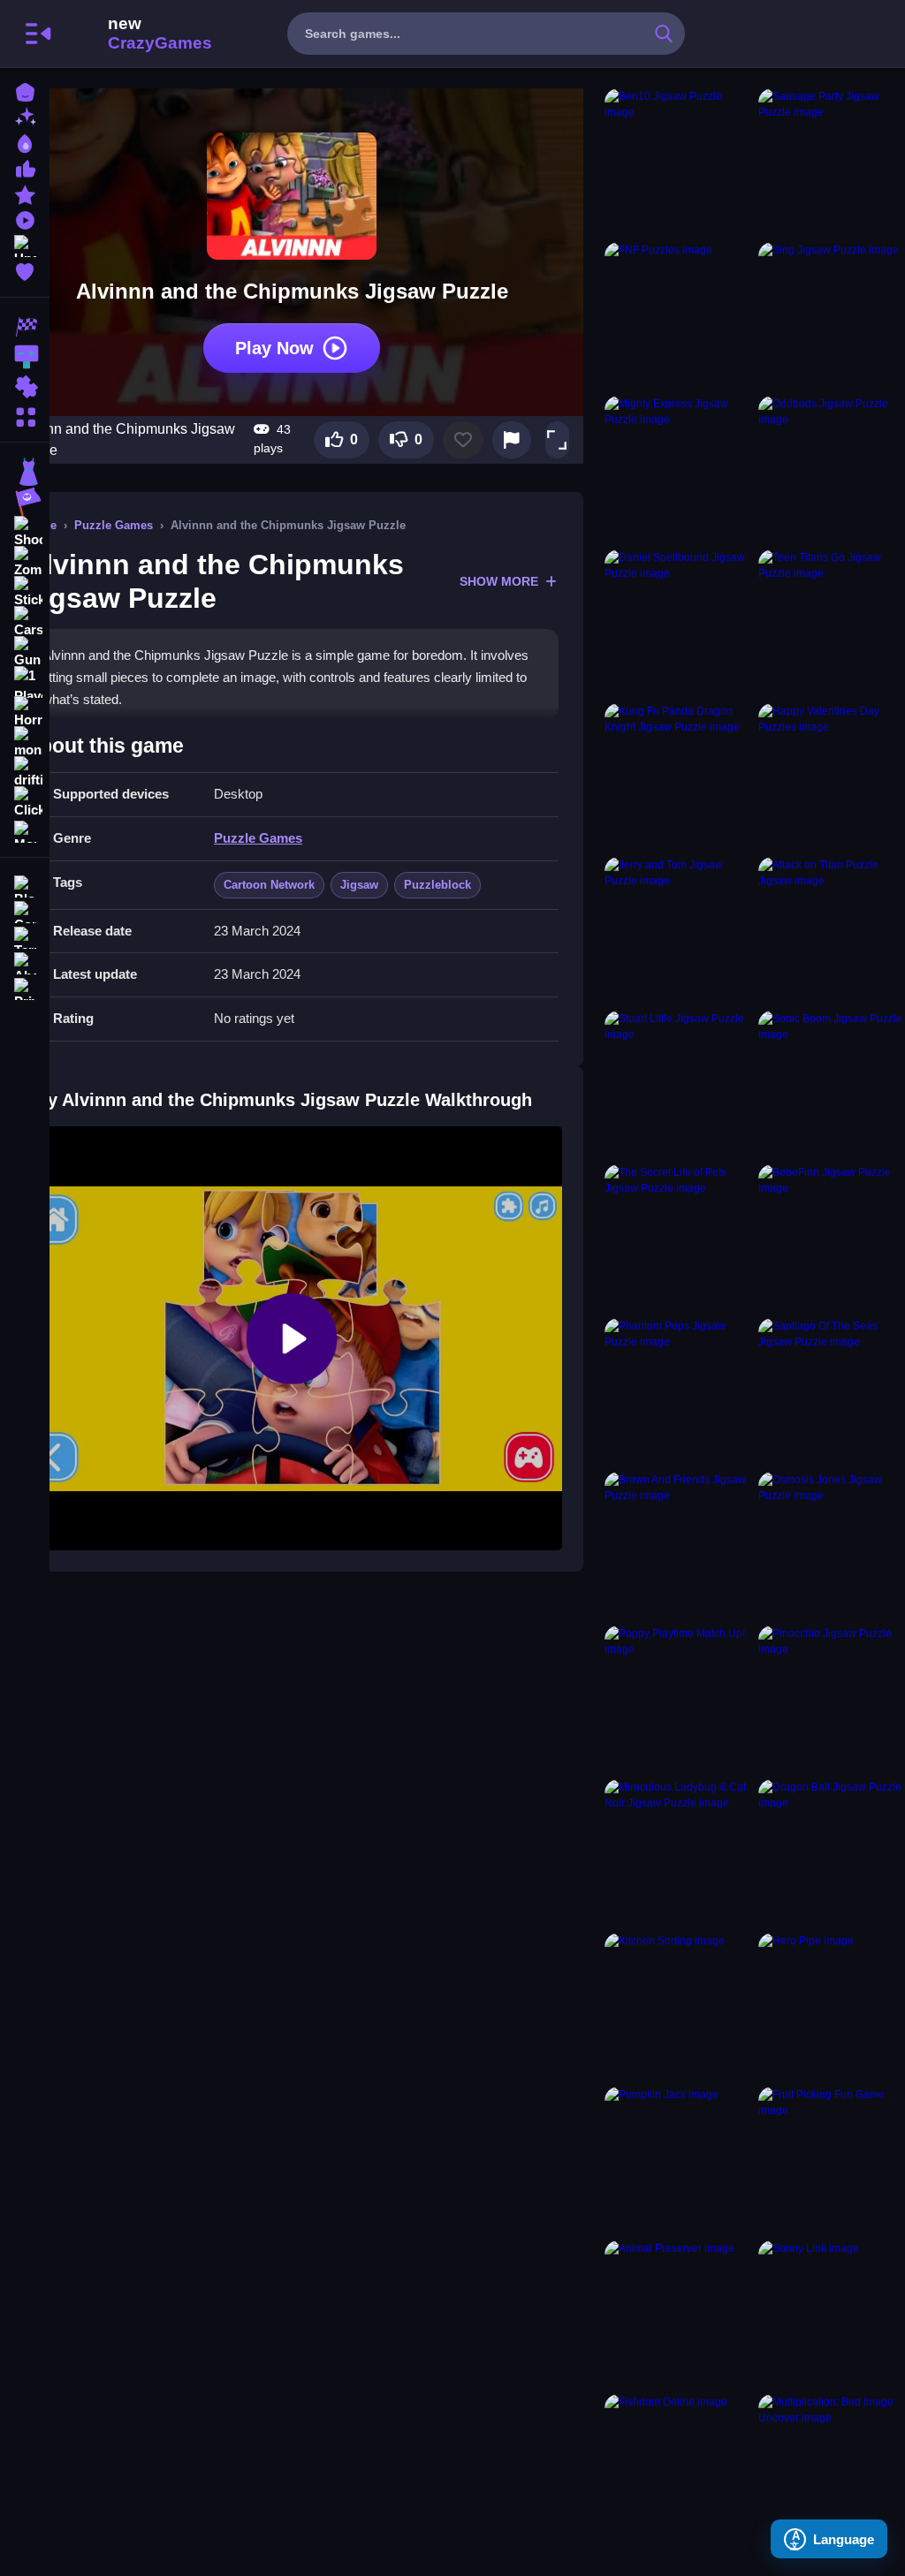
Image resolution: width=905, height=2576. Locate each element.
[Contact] (25, 910)
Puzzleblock (437, 885)
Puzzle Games (114, 525)
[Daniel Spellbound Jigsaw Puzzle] (678, 623)
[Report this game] (512, 440)
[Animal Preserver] (678, 2314)
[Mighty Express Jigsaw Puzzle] (678, 469)
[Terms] (25, 936)
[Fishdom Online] (678, 2467)
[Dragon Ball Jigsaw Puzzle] (832, 1852)
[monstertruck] (25, 742)
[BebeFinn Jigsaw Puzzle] (832, 1238)
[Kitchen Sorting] (678, 2006)
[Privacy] (25, 987)
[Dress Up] (25, 472)
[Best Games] (25, 142)
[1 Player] (25, 682)
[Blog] (25, 885)
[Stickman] (25, 592)
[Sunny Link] (832, 2314)
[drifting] (25, 772)
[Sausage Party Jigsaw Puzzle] (832, 162)
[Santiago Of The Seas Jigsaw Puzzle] (832, 1391)
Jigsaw (359, 885)
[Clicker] (25, 802)
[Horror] (25, 712)
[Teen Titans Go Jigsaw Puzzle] (832, 623)
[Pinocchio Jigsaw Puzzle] (832, 1699)
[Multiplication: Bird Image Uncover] (832, 2467)
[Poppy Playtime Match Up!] (678, 1699)
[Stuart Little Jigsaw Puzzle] (678, 1084)
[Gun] (25, 652)
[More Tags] (25, 830)
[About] (25, 962)
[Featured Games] (25, 193)
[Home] (25, 91)
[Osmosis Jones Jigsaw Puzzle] (832, 1545)
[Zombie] (25, 562)
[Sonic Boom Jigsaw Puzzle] (832, 1084)
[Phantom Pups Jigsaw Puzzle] (678, 1391)
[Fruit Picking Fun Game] (832, 2160)
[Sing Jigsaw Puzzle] (832, 315)
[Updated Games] (25, 244)
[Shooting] (25, 532)
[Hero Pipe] (832, 2006)
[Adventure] (25, 502)
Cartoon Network (269, 885)
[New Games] (25, 116)
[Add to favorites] (463, 440)
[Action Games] (25, 357)
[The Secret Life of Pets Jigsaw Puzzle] (678, 1238)
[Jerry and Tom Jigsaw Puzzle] (678, 930)
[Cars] (25, 622)
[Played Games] (25, 219)
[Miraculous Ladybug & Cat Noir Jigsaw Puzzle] (678, 1852)
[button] (557, 440)
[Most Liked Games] (25, 167)
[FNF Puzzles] (678, 315)
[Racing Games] (25, 327)
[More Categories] (25, 415)
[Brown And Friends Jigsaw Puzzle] (678, 1545)
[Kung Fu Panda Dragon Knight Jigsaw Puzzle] (678, 777)
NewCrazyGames (136, 34)
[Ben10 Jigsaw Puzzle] (678, 162)
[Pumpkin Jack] (678, 2160)
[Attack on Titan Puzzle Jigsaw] (832, 930)
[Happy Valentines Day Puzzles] (832, 777)
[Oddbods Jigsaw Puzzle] (832, 469)
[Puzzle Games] (25, 387)
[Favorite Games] (25, 270)
